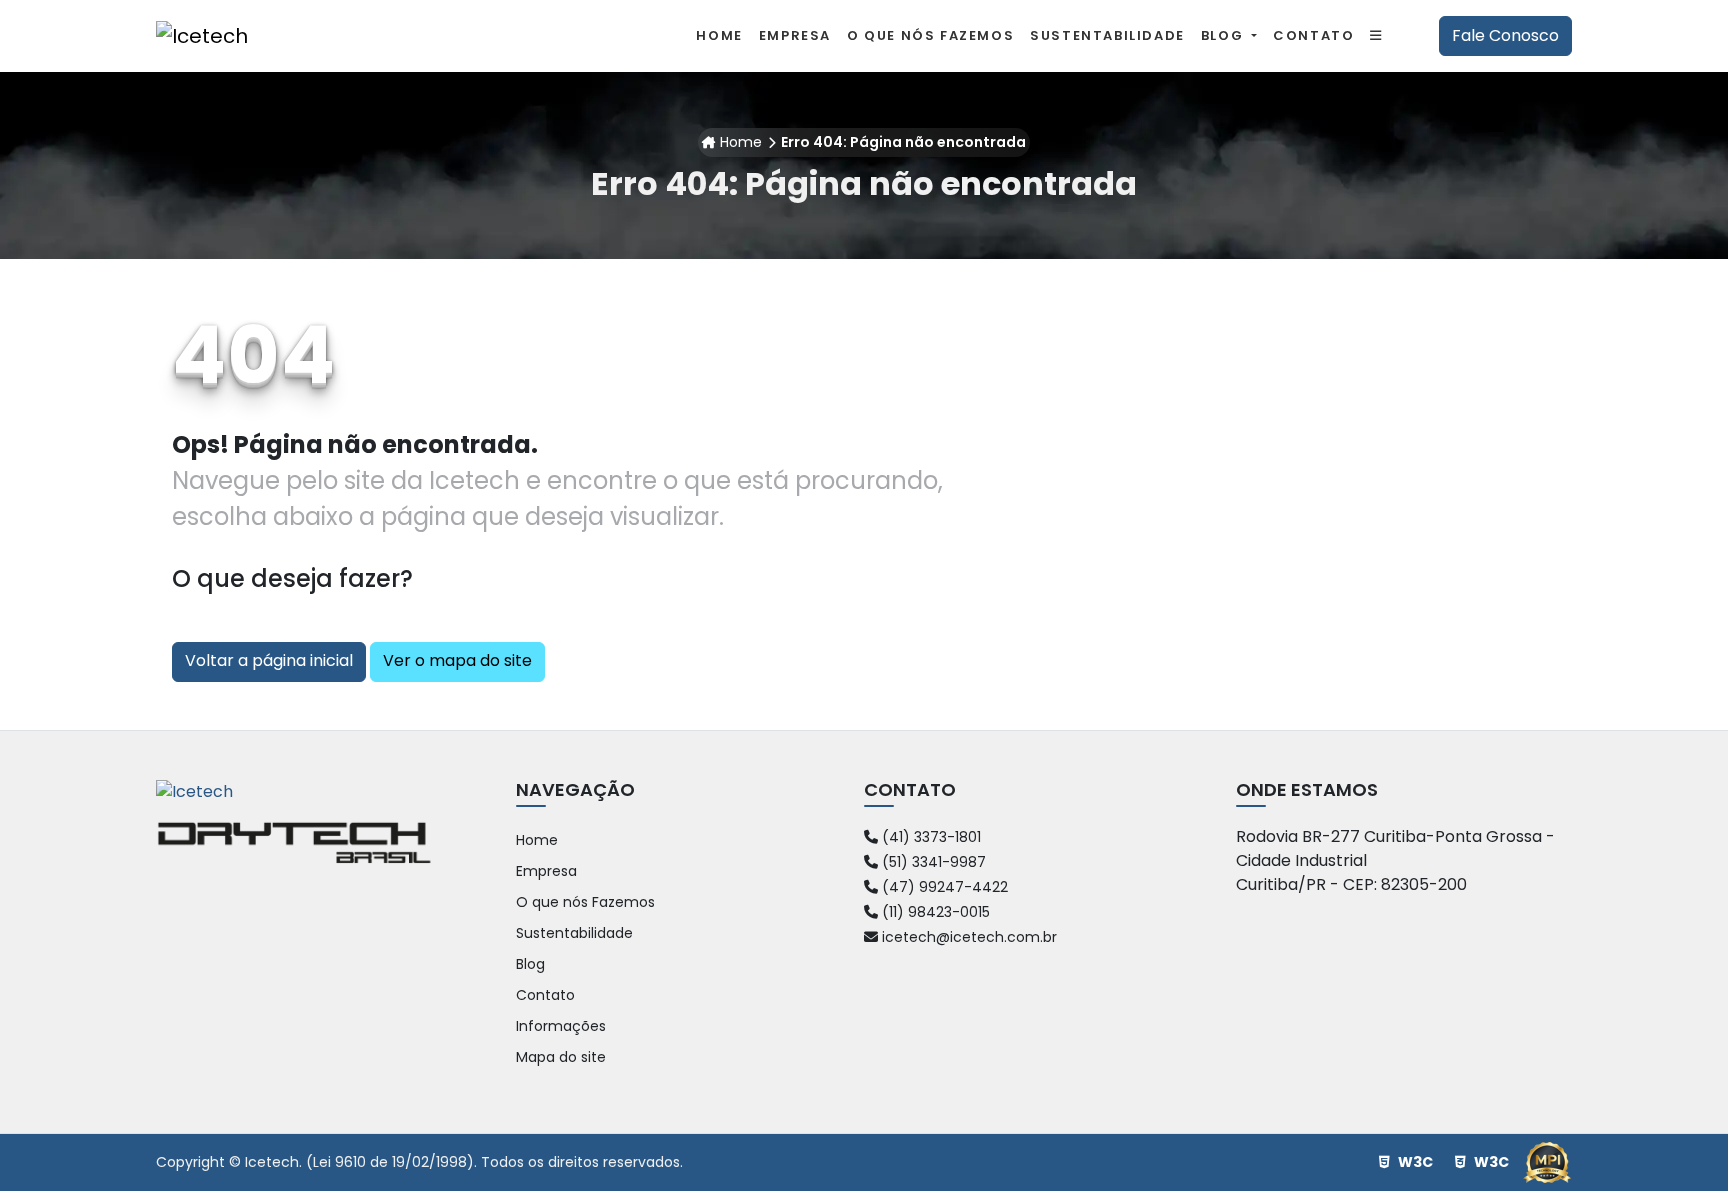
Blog (1224, 35)
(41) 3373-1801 (929, 837)
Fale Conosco (1505, 35)
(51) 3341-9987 (932, 862)
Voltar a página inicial (269, 660)
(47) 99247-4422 (943, 887)
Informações (561, 1026)
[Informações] (1376, 36)
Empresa (546, 871)
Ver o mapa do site (457, 660)
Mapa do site (561, 1057)
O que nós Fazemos (585, 902)
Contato (545, 995)
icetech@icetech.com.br (967, 937)
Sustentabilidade (574, 933)
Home (741, 142)
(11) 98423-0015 (934, 912)
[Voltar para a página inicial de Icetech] (202, 36)
